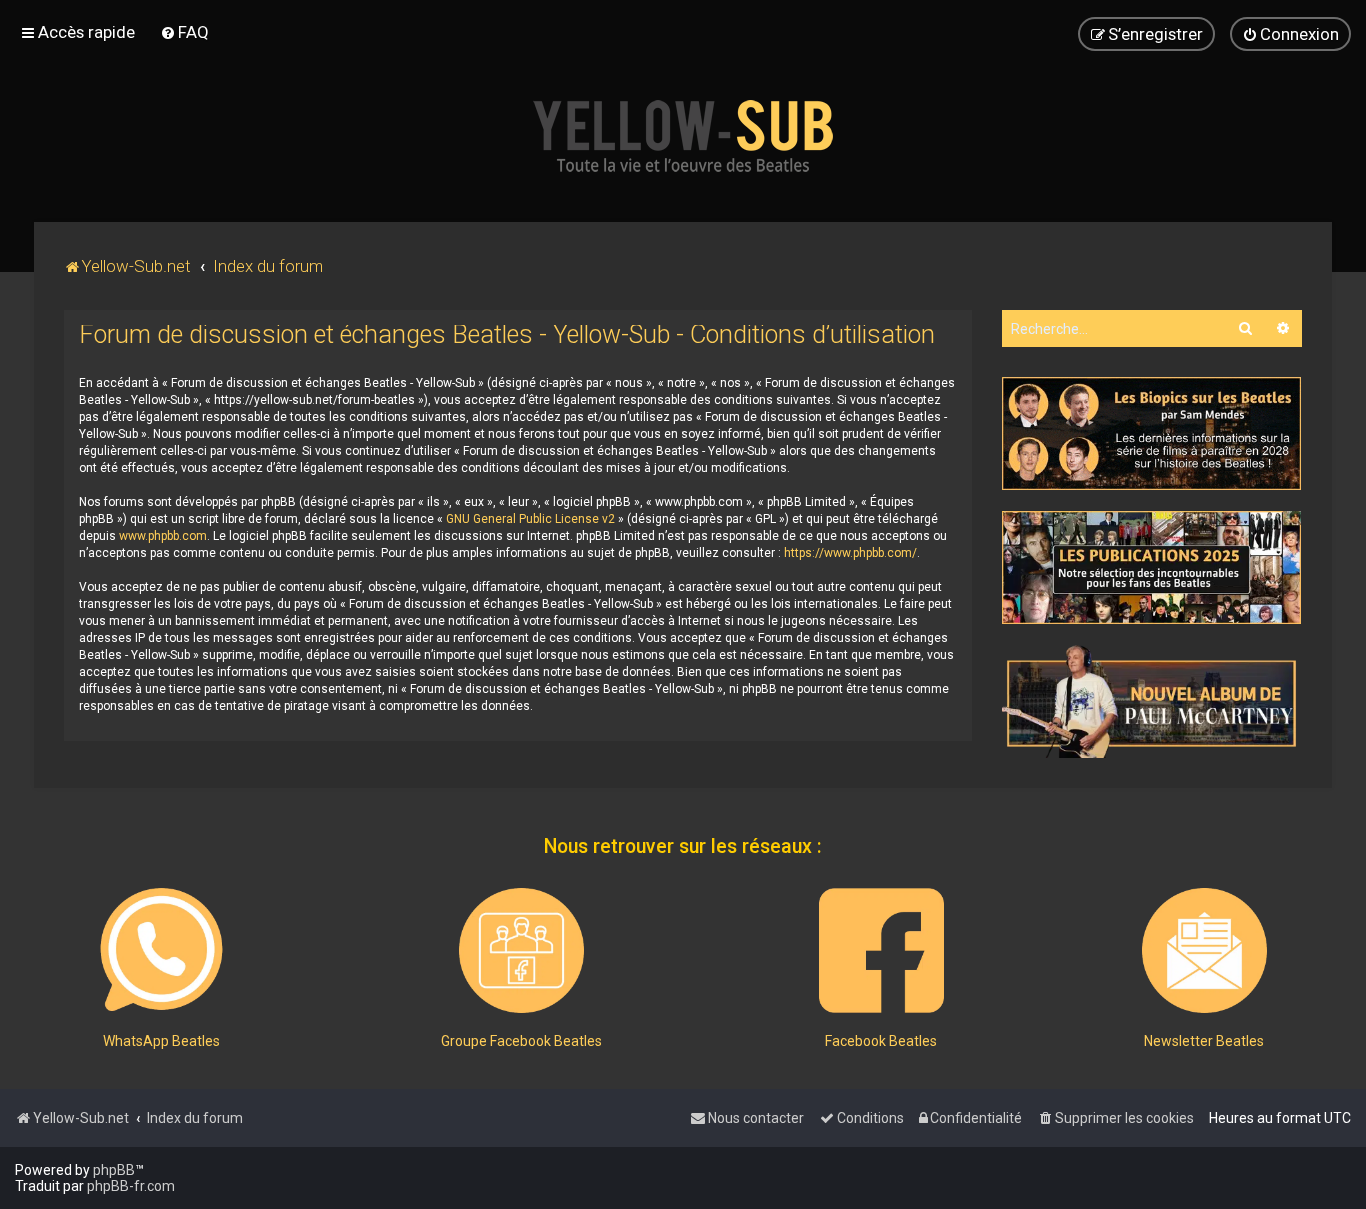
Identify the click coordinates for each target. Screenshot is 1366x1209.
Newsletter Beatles (1204, 1041)
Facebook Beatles (881, 1041)
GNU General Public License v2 (530, 519)
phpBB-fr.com (131, 1186)
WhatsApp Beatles (161, 1041)
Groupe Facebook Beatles (521, 1041)
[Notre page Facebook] (881, 950)
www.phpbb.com (163, 536)
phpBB (114, 1170)
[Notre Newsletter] (1204, 950)
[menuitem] (184, 32)
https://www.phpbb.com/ (850, 553)
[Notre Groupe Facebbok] (521, 950)
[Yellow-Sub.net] (683, 136)
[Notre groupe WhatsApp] (161, 950)
